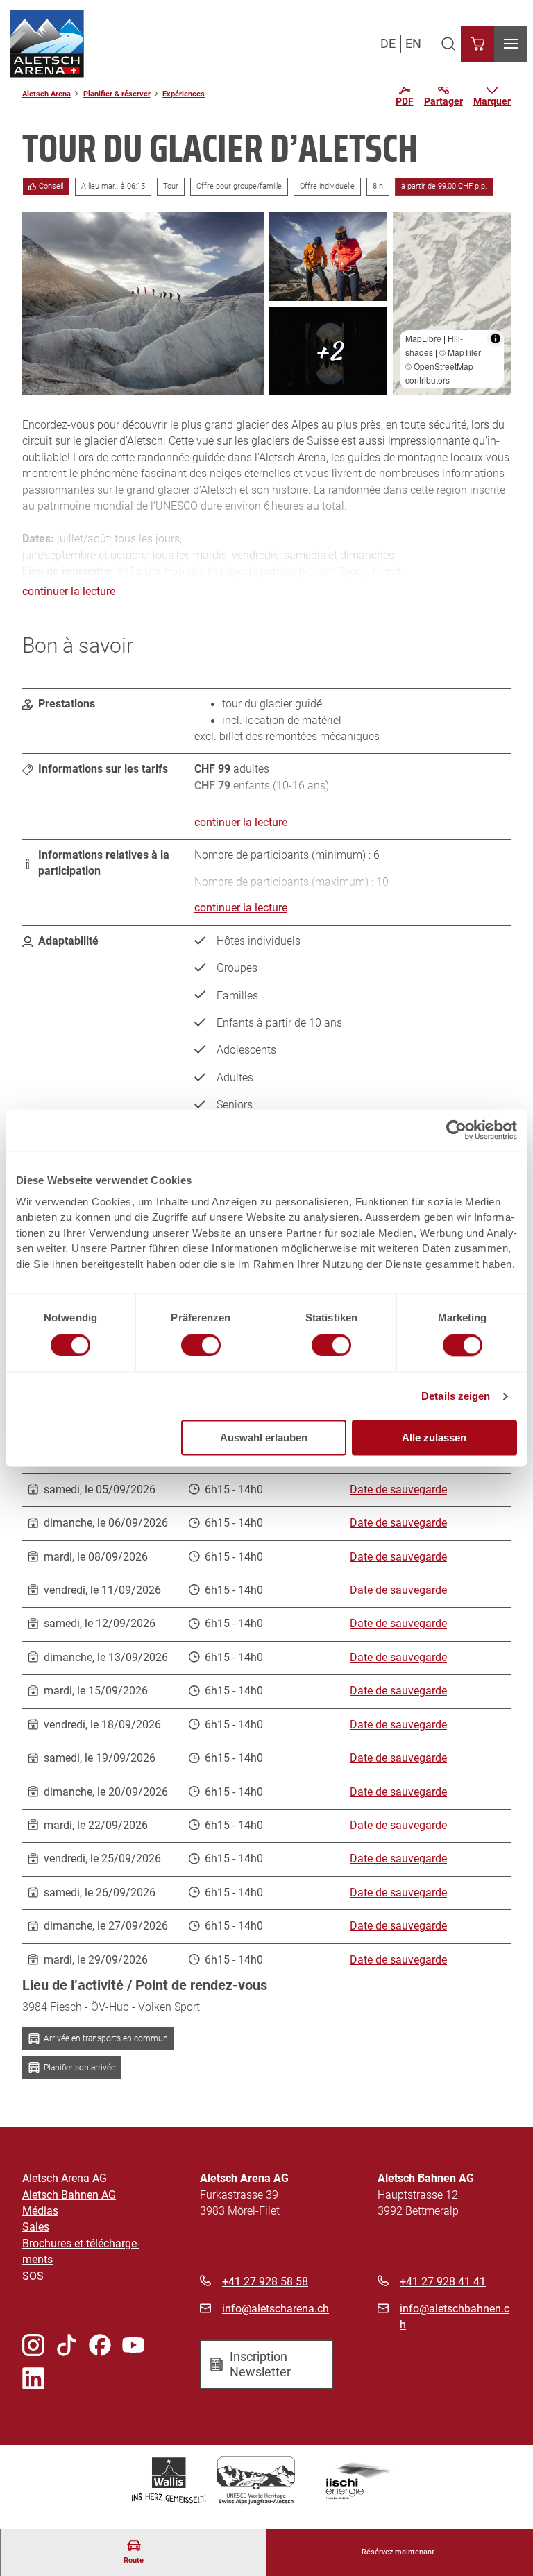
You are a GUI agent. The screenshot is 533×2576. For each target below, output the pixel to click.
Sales (36, 2227)
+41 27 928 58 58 (265, 2282)
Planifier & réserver (117, 94)
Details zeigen (456, 1396)
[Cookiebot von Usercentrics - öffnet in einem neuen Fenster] (456, 1130)
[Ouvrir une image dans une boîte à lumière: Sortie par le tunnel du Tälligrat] (328, 351)
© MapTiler (460, 352)
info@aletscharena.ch (276, 2309)
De (388, 43)
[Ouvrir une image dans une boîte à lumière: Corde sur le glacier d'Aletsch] (143, 304)
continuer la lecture (69, 592)
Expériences (184, 94)
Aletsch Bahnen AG (69, 2195)
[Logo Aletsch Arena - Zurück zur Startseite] (47, 44)
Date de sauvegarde (398, 1490)
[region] (452, 304)
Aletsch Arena (46, 94)
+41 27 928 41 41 (443, 2282)
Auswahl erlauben (264, 1438)
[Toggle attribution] (496, 338)
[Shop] (477, 44)
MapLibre (423, 338)
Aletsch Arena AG (65, 2179)
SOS (33, 2276)
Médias (40, 2211)
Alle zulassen (434, 1438)
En (413, 43)
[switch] (201, 1345)
